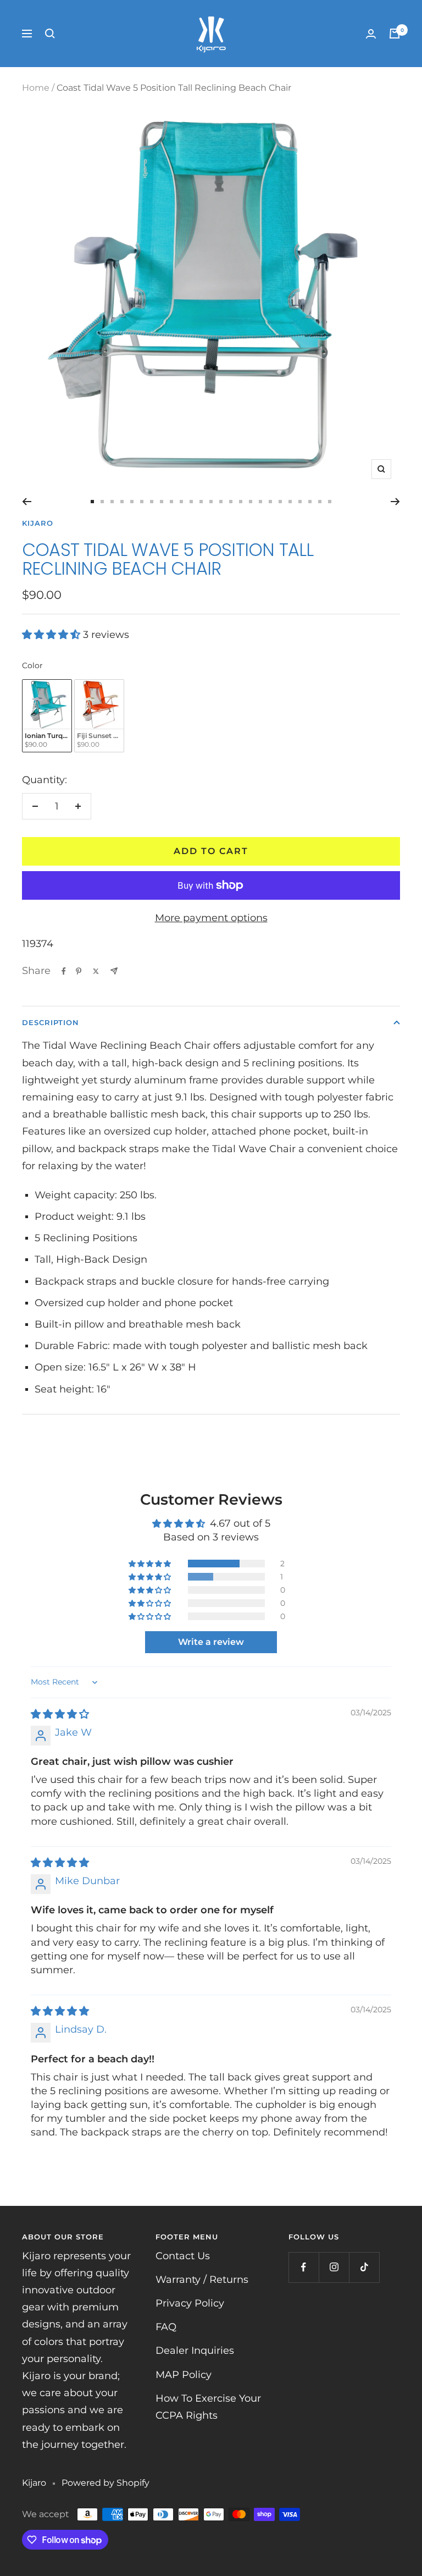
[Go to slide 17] (251, 502)
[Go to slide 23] (310, 502)
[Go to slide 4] (122, 502)
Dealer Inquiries (195, 2351)
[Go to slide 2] (102, 502)
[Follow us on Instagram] (334, 2267)
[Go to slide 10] (181, 502)
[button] (52, 635)
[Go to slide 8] (162, 502)
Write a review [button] (211, 1642)
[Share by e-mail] (114, 971)
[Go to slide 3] (112, 502)
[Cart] (395, 34)
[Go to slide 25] (330, 502)
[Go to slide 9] (171, 502)
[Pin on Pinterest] (79, 971)
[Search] (50, 34)
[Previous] (27, 502)
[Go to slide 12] (201, 502)
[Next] (395, 502)
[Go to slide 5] (132, 502)
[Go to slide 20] (280, 502)
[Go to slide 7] (152, 502)
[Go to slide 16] (241, 502)
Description (51, 1022)
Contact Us (183, 2256)
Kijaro (38, 523)
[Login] (371, 34)
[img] (60, 1714)
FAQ (166, 2327)
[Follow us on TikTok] (364, 2267)
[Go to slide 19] (270, 502)
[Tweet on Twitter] (96, 971)
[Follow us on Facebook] (304, 2267)
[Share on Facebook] (64, 971)
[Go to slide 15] (231, 502)
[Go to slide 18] (260, 502)
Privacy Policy (190, 2303)
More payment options (211, 918)
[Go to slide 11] (191, 502)
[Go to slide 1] (92, 502)
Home (36, 88)
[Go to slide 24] (320, 502)
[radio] (47, 716)
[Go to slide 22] (300, 502)
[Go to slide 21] (290, 502)
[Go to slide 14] (221, 502)
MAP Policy (184, 2375)
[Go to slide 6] (142, 502)
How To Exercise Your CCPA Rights (208, 2407)
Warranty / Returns (202, 2280)
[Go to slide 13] (211, 502)
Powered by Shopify (105, 2483)
